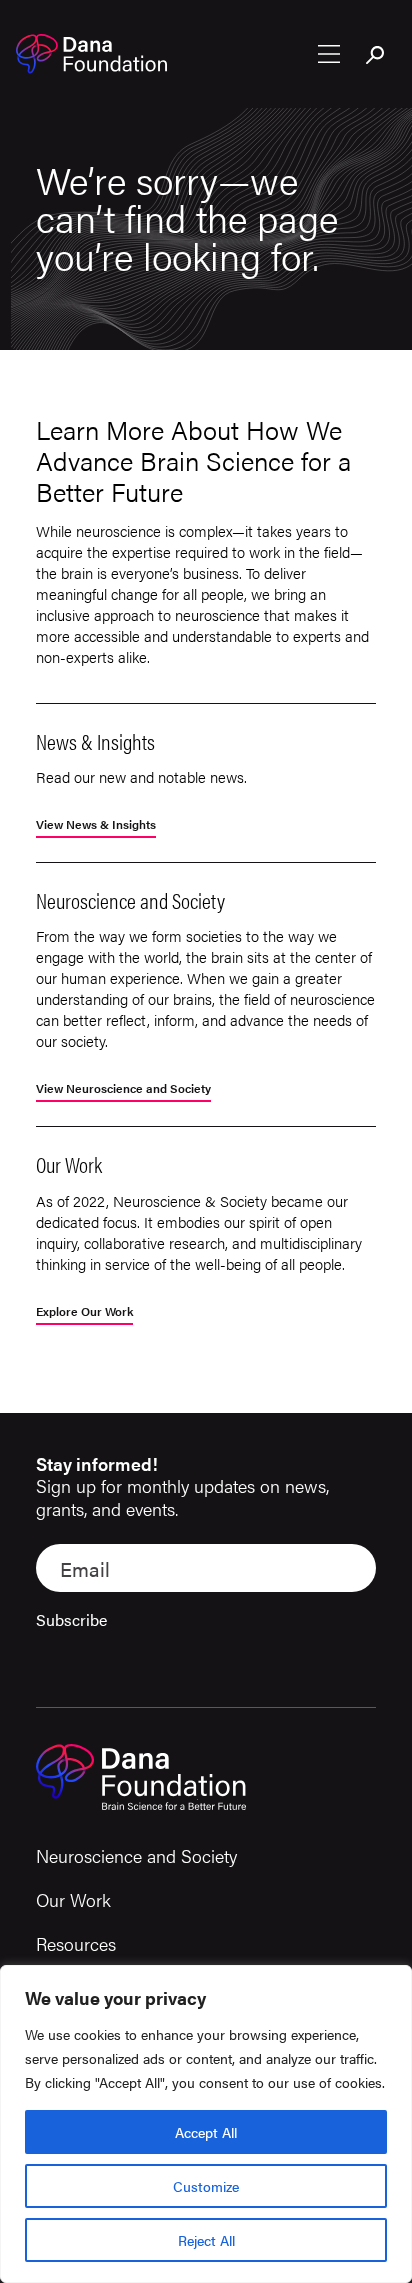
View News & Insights (96, 825)
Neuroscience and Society (136, 1855)
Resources (76, 1943)
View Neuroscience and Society (123, 1089)
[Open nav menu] (329, 54)
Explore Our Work (84, 1312)
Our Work (73, 1899)
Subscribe (71, 1619)
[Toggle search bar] (376, 56)
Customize (206, 2186)
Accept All (206, 2132)
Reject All (206, 2240)
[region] (206, 2124)
